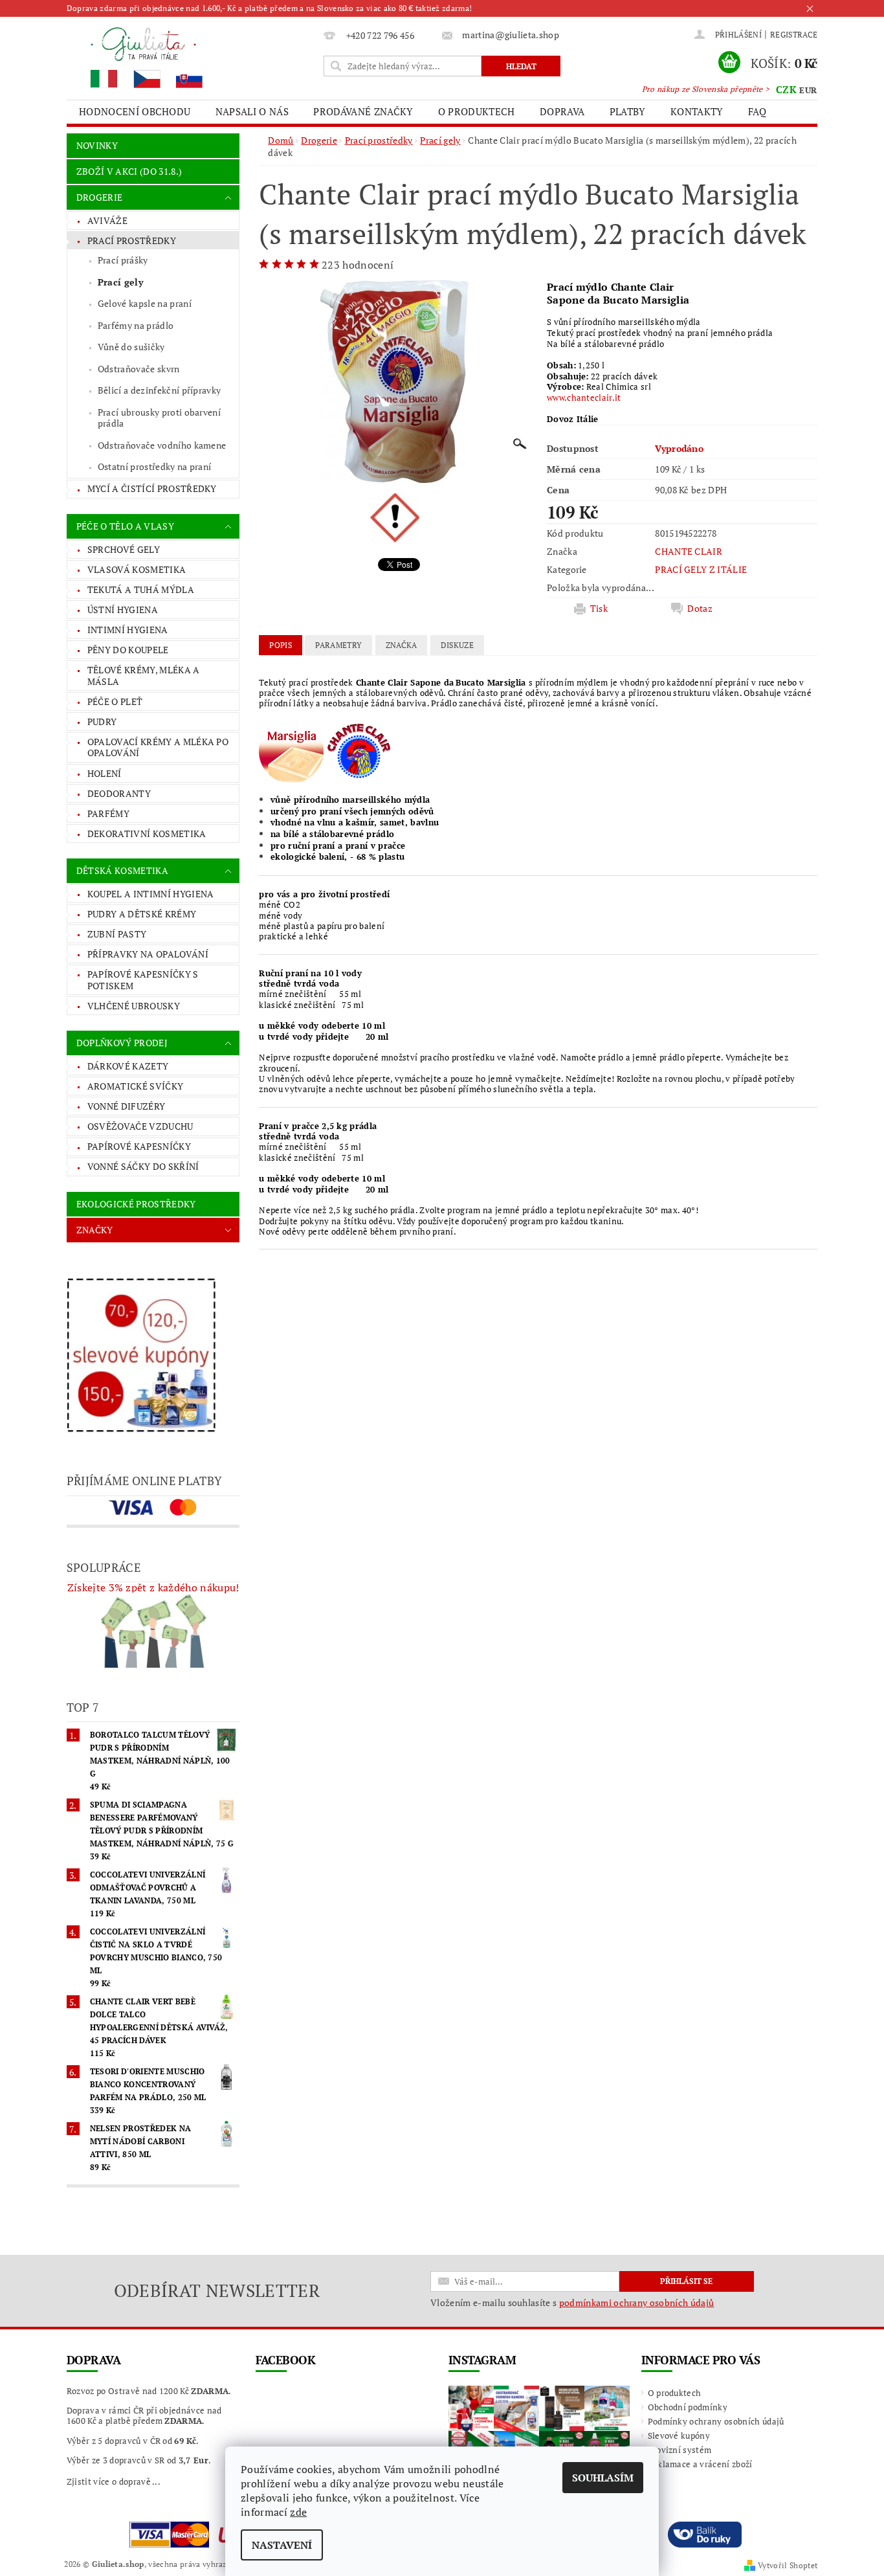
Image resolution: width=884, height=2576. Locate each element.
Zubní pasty (117, 934)
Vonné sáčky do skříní (143, 1166)
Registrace (794, 35)
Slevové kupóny (679, 2436)
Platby (628, 111)
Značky (95, 1230)
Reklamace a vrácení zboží (700, 2464)
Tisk (599, 609)
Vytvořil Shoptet (788, 2565)
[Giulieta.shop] (193, 57)
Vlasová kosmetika (137, 569)
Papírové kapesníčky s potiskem (143, 980)
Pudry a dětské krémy (142, 914)
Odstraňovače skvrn (139, 369)
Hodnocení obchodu (135, 111)
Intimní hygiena (128, 630)
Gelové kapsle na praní (145, 303)
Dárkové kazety (128, 1066)
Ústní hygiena (123, 610)
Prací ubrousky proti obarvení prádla (159, 418)
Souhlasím (603, 2478)
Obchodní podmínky (688, 2407)
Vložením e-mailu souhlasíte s (572, 2303)
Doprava (562, 111)
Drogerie (100, 197)
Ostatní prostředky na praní (155, 466)
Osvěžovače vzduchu (140, 1126)
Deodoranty (119, 793)
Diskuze (457, 645)
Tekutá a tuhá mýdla (141, 589)
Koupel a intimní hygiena (151, 894)
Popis (281, 645)
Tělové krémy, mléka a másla (144, 676)
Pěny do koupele (128, 650)
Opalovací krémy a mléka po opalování (158, 747)
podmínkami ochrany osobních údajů (637, 2302)
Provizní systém (680, 2450)
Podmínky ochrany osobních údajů (716, 2421)
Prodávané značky (363, 111)
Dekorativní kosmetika (147, 834)
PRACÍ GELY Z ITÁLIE (701, 569)
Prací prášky (123, 260)
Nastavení (282, 2545)
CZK (786, 89)
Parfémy (108, 813)
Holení (105, 773)
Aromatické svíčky (135, 1086)
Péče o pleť (115, 701)
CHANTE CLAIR (689, 551)
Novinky (97, 145)
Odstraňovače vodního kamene (162, 445)
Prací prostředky (132, 241)
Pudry (102, 722)
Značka (402, 645)
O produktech (477, 111)
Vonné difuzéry (126, 1106)
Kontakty (697, 111)
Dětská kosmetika (122, 870)
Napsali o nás (252, 111)
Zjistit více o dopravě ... (114, 2481)
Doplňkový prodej (122, 1043)
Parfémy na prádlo (136, 325)
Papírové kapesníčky (139, 1146)
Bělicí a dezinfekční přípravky (160, 390)
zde (298, 2512)
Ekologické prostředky (136, 1204)
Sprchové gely (124, 549)
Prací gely (120, 282)
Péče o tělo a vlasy (125, 526)
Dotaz (700, 609)
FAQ (757, 111)
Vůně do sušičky (131, 347)
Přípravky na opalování (148, 954)
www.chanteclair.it (584, 398)
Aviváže (107, 220)
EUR (808, 90)
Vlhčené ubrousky (134, 1006)
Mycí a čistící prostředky (152, 488)
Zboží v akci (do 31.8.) (129, 171)
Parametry (338, 645)
